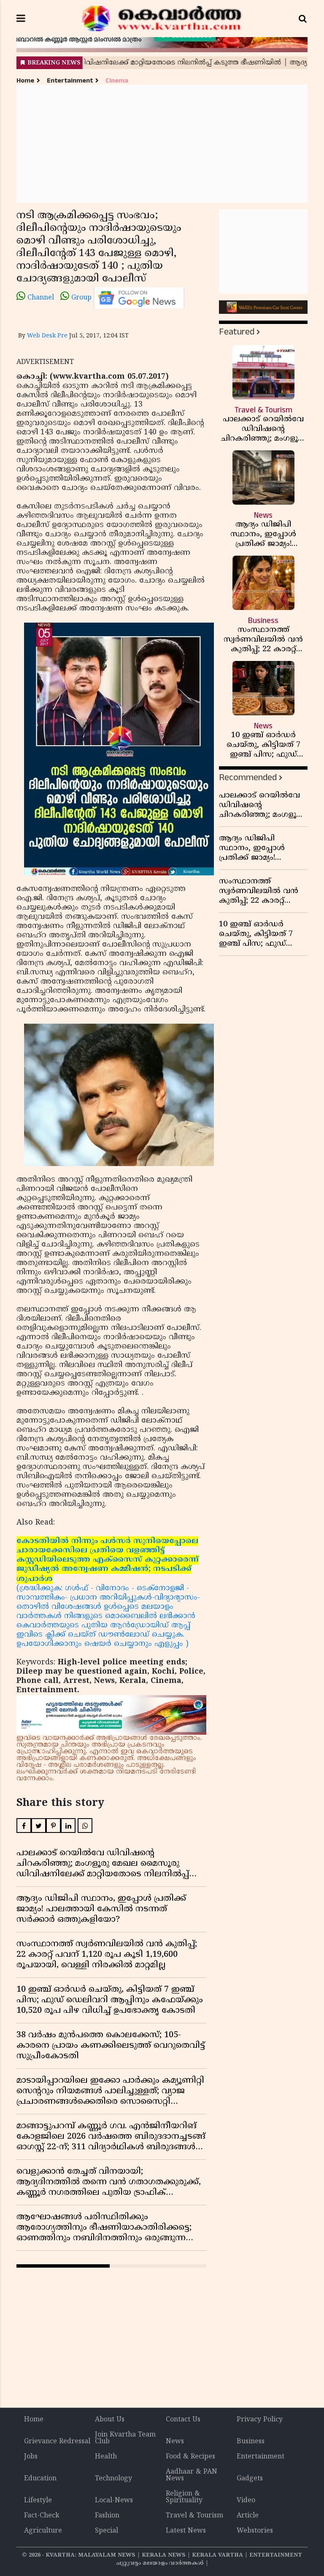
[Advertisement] (162, 144)
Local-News (114, 2501)
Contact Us (183, 2420)
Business (251, 2442)
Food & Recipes (190, 2457)
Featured (237, 332)
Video (246, 2501)
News (175, 2442)
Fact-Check (42, 2516)
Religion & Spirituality (184, 2497)
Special (107, 2531)
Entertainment (70, 81)
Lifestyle (38, 2501)
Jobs (31, 2457)
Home (25, 81)
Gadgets (250, 2479)
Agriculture (43, 2531)
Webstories (255, 2531)
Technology (113, 2479)
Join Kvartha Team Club (125, 2438)
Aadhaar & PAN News (192, 2475)
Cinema (117, 81)
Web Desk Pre (47, 336)
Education (40, 2479)
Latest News (186, 2531)
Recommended (248, 777)
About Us (110, 2420)
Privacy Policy (260, 2420)
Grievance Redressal (57, 2442)
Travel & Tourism (194, 2516)
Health (106, 2457)
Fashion (107, 2516)
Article (248, 2516)
